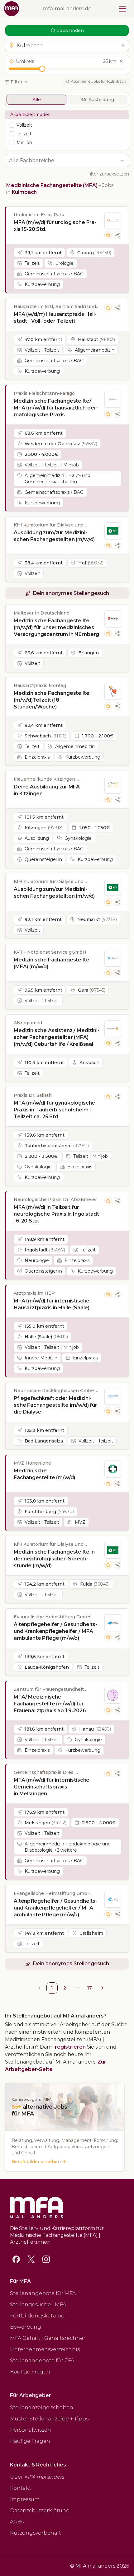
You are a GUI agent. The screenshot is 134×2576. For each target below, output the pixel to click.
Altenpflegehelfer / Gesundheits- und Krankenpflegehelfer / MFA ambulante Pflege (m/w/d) (55, 1631)
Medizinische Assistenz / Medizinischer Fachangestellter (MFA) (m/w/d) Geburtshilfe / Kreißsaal (57, 1037)
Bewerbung (26, 2327)
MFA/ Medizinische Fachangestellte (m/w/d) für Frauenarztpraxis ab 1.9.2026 (50, 1704)
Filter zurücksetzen (108, 174)
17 (90, 1988)
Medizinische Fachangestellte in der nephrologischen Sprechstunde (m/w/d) (54, 1559)
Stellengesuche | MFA (38, 2305)
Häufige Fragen (30, 2372)
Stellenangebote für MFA (43, 2293)
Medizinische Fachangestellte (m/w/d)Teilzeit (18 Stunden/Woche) (52, 700)
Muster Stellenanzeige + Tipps (49, 2419)
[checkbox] (12, 125)
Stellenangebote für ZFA (42, 2361)
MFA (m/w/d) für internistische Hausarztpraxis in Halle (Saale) (52, 1304)
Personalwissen (31, 2430)
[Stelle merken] (108, 235)
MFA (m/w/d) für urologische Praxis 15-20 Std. (55, 226)
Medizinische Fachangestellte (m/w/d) (44, 1474)
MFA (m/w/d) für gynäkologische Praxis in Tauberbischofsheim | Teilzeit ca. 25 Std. (54, 1110)
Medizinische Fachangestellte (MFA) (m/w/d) (52, 963)
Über (37, 2477)
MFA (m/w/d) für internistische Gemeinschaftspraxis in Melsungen (52, 1787)
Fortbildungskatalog (37, 2316)
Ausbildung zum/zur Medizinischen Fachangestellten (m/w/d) (54, 536)
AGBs (17, 2522)
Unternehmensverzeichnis (45, 2349)
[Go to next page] (102, 1988)
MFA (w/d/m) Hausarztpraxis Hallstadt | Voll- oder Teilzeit (55, 318)
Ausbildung (101, 100)
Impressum (25, 2499)
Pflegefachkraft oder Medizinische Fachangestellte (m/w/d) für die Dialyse (55, 1405)
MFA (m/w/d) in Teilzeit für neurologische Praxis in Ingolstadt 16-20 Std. (56, 1214)
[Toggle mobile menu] (122, 9)
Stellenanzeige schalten (42, 2408)
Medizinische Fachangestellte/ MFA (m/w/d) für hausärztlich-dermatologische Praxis (56, 408)
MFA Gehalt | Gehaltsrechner (48, 2338)
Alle (37, 100)
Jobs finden (71, 30)
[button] (67, 45)
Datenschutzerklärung (40, 2511)
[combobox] (64, 161)
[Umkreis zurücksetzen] (121, 61)
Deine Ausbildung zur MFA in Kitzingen (47, 790)
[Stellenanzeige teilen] (117, 235)
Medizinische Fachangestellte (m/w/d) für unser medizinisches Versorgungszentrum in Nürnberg (56, 627)
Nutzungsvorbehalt (36, 2533)
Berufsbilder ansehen (36, 2162)
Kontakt (21, 2488)
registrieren (70, 2047)
